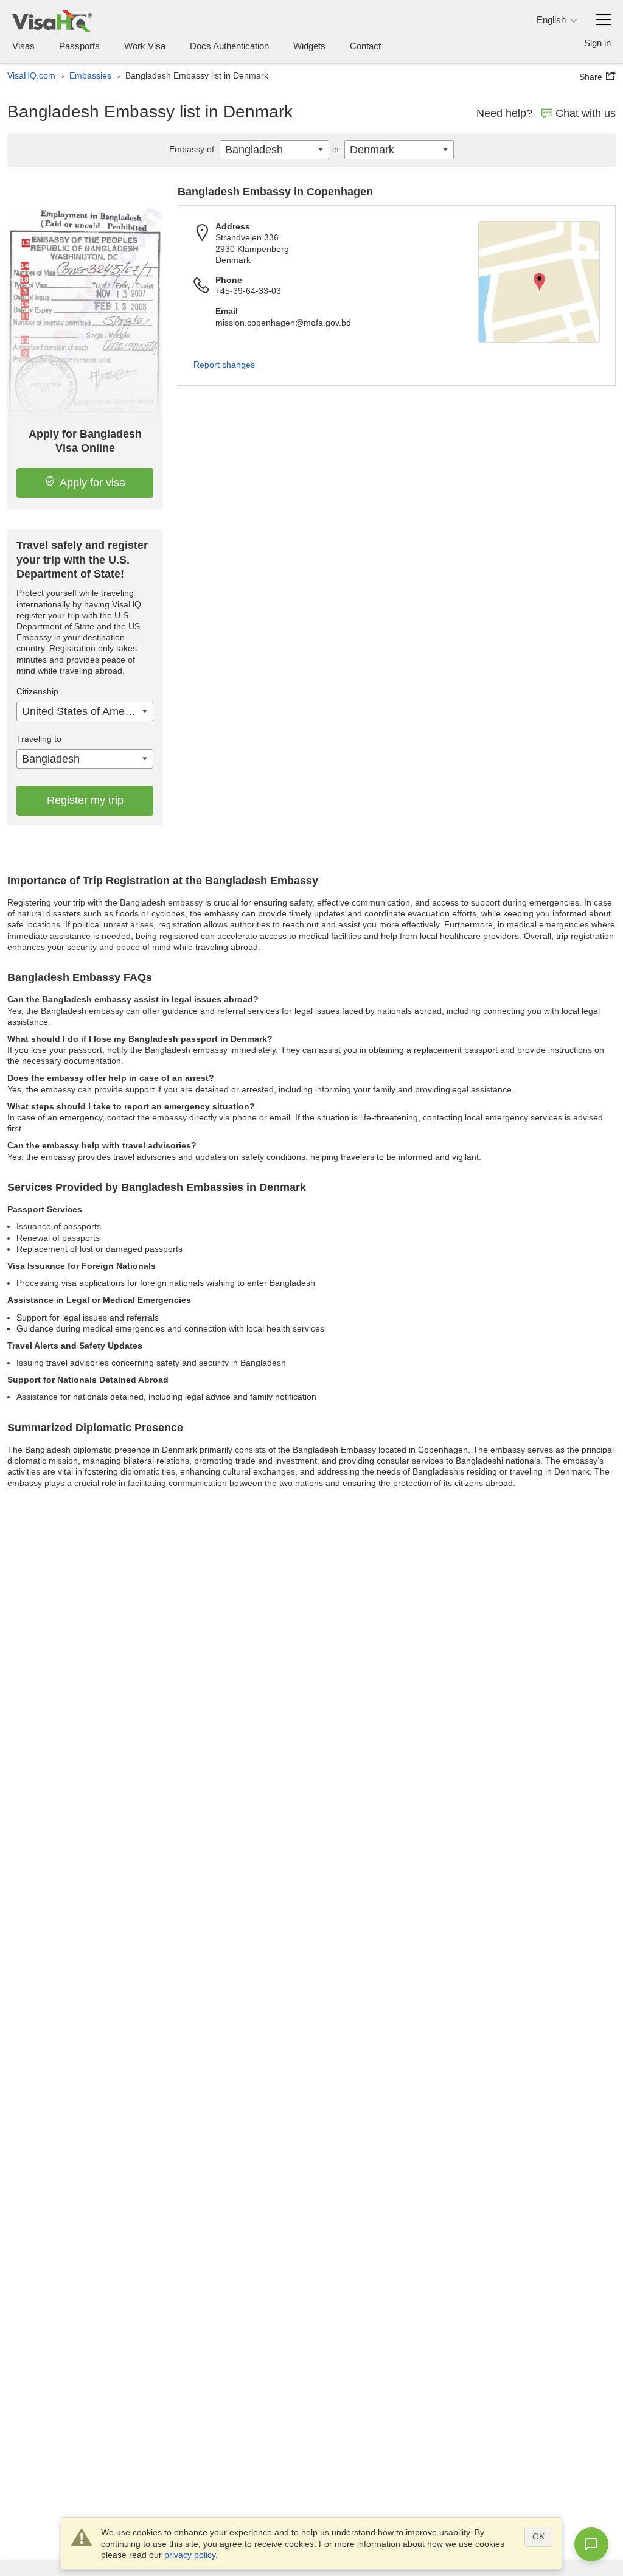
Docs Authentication (229, 46)
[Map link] (539, 282)
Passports (79, 46)
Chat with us (586, 113)
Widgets (309, 46)
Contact (365, 46)
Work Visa (145, 46)
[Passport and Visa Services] (52, 21)
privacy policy (190, 2555)
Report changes (224, 365)
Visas (23, 46)
